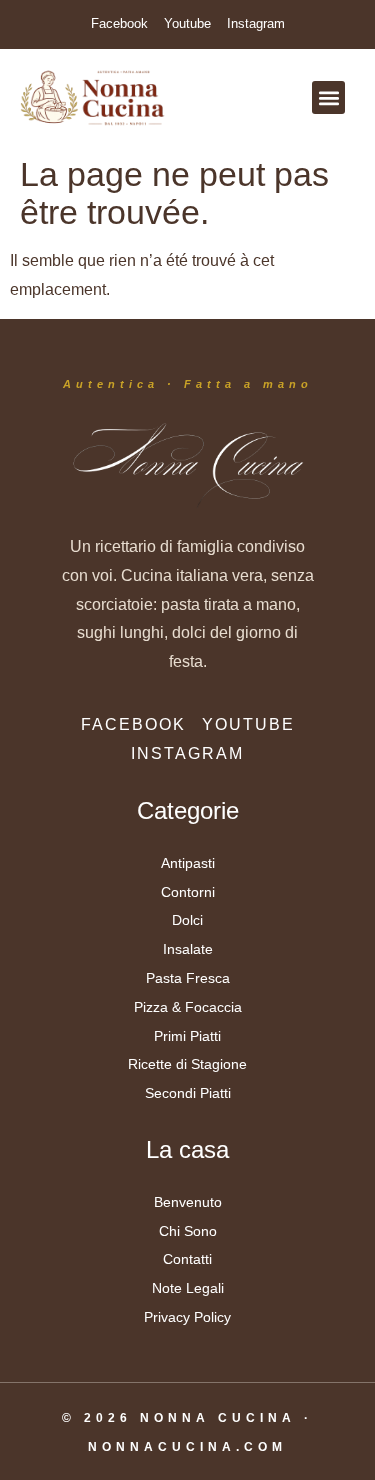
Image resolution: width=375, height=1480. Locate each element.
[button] (328, 97)
